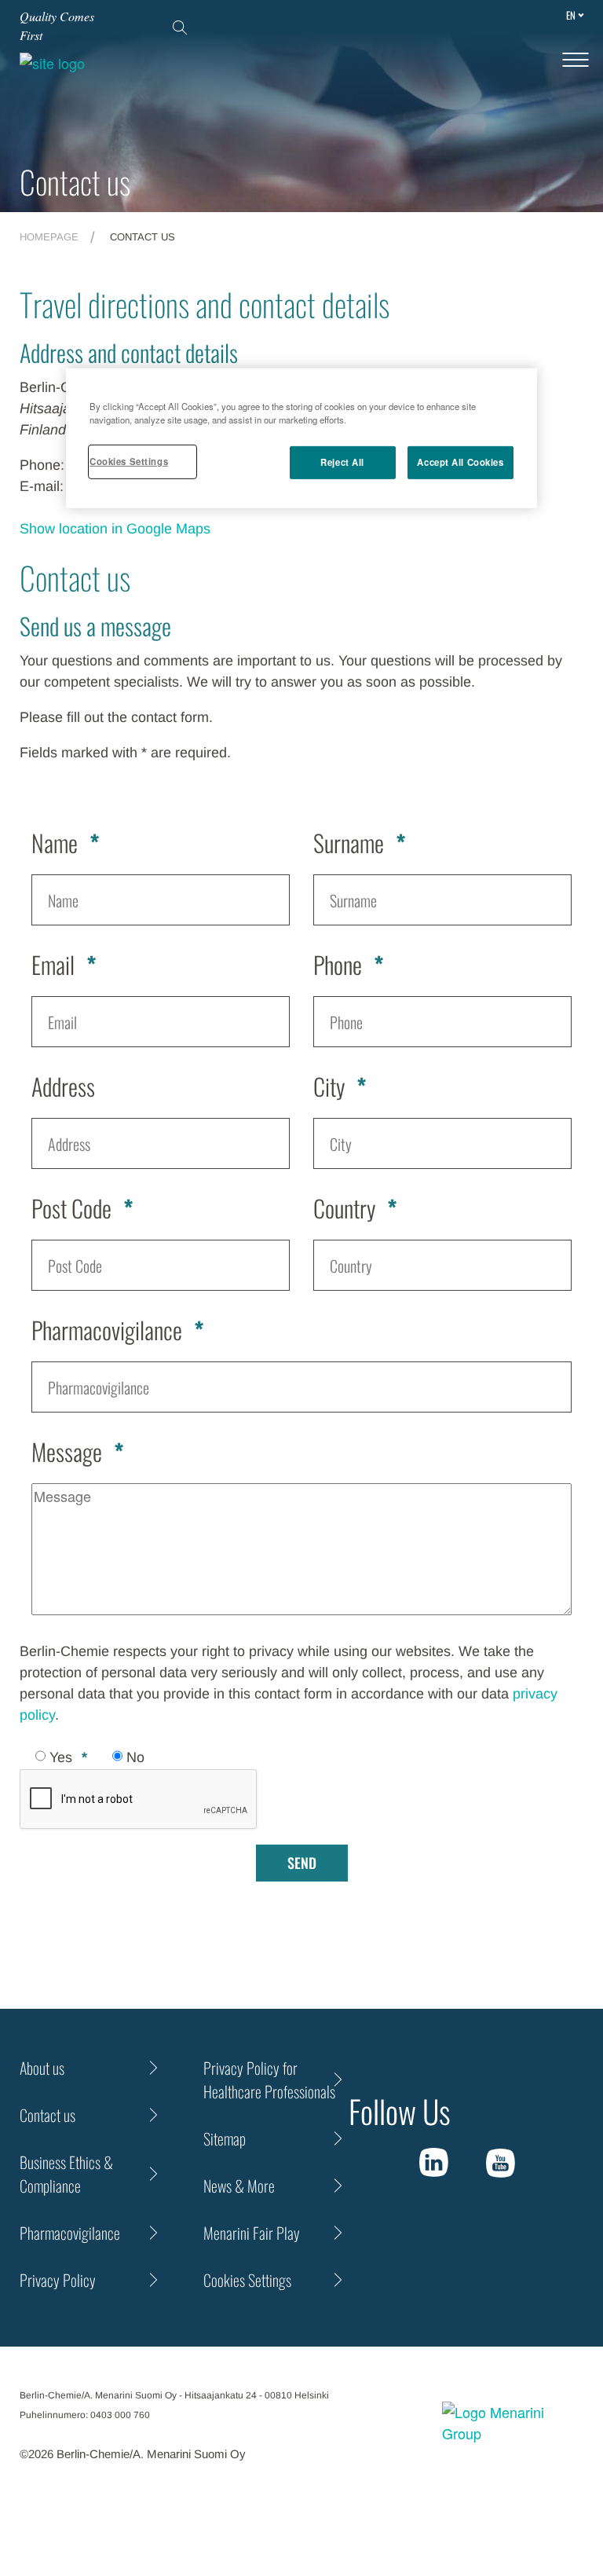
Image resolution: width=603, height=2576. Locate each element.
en (571, 15)
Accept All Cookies (460, 462)
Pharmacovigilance (107, 1330)
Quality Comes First (57, 26)
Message (67, 1451)
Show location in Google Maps (115, 529)
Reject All (342, 462)
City (329, 1086)
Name (55, 843)
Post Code (71, 1208)
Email (53, 964)
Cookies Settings (129, 461)
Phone (338, 964)
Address (63, 1086)
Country (344, 1208)
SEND (302, 1863)
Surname (349, 843)
